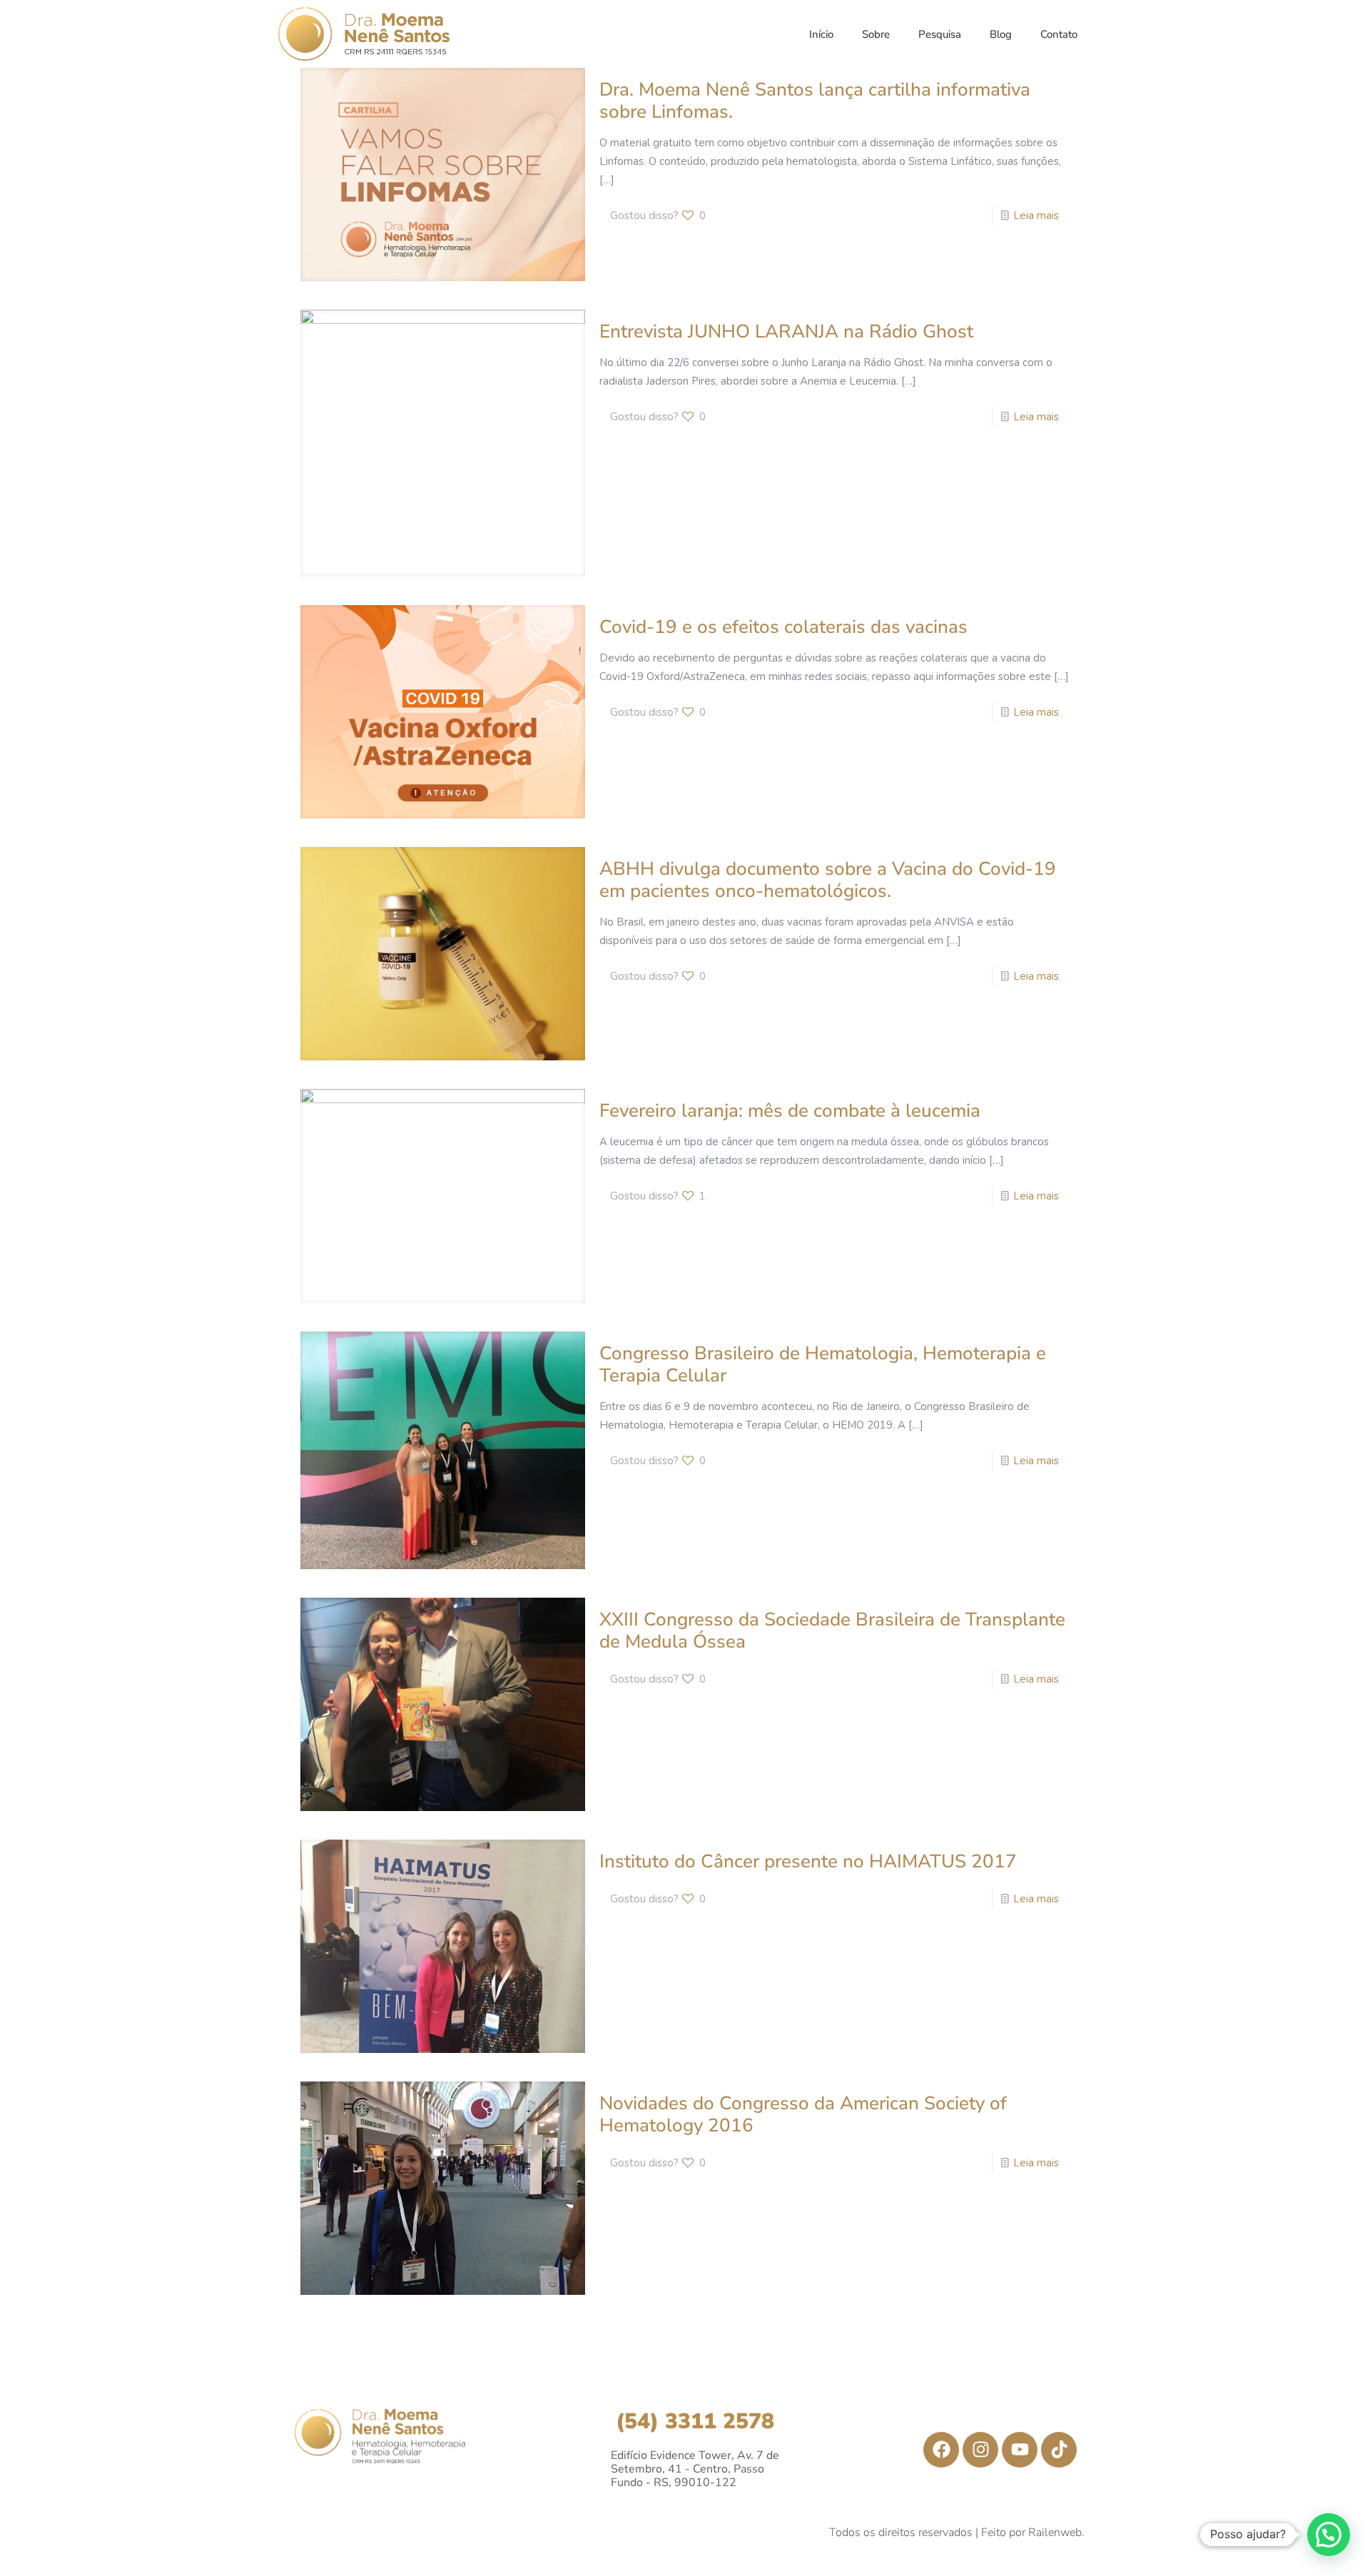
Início (821, 34)
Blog (1001, 34)
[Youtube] (1020, 2450)
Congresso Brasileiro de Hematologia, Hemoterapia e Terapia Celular (823, 1364)
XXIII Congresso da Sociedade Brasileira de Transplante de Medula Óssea (832, 1631)
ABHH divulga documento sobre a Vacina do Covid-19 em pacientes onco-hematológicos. (828, 880)
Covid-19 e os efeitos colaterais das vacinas (783, 627)
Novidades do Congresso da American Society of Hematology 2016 (803, 2114)
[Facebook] (941, 2450)
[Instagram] (980, 2450)
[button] (1329, 2535)
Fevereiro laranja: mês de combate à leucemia (790, 1111)
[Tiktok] (1059, 2450)
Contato (1059, 34)
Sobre (876, 34)
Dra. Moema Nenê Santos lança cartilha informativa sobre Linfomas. (815, 101)
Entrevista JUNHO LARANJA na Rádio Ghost (786, 331)
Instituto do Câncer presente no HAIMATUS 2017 (808, 1861)
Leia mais (1036, 215)
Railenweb (1055, 2532)
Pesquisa (940, 34)
